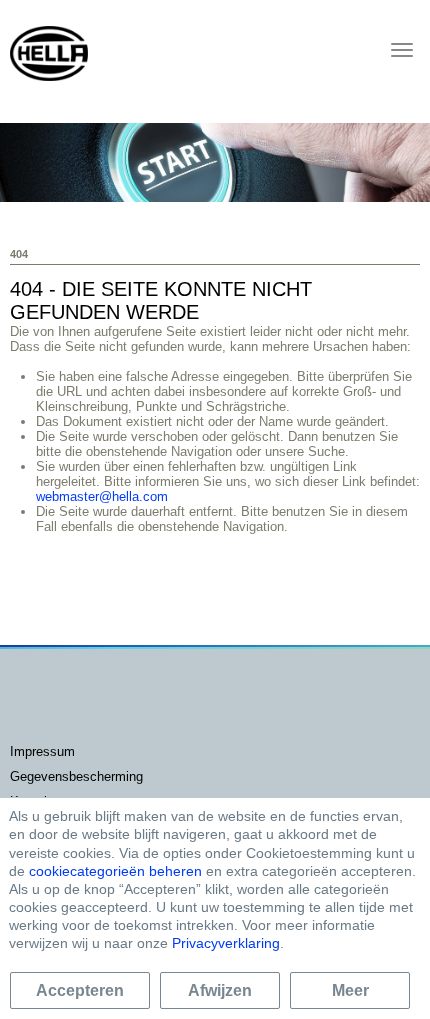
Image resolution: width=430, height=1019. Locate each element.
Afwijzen (220, 990)
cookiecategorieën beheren (115, 871)
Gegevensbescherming (76, 776)
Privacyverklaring (226, 943)
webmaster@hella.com (102, 496)
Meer (350, 990)
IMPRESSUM (42, 751)
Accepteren (80, 990)
